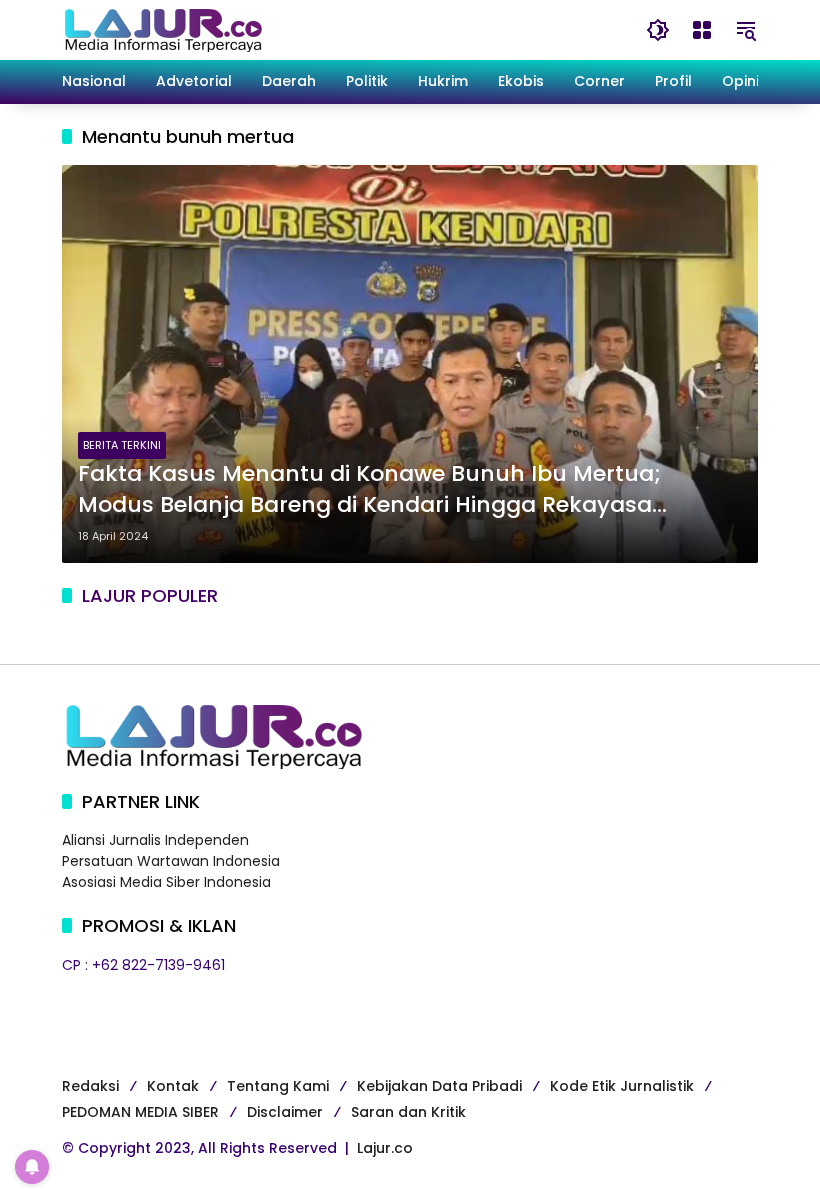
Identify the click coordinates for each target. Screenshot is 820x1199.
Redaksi (90, 1086)
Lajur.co (385, 1148)
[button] (658, 30)
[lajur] (162, 29)
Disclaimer (285, 1112)
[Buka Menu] (702, 30)
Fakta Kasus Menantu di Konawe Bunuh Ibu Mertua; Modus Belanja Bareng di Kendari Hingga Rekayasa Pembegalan (369, 490)
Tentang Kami (278, 1086)
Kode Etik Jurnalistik (622, 1086)
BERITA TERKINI (122, 445)
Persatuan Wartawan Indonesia (171, 861)
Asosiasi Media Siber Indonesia (166, 882)
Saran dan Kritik (408, 1112)
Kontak (173, 1086)
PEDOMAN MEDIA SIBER (140, 1112)
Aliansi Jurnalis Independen (155, 840)
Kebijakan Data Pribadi (439, 1086)
